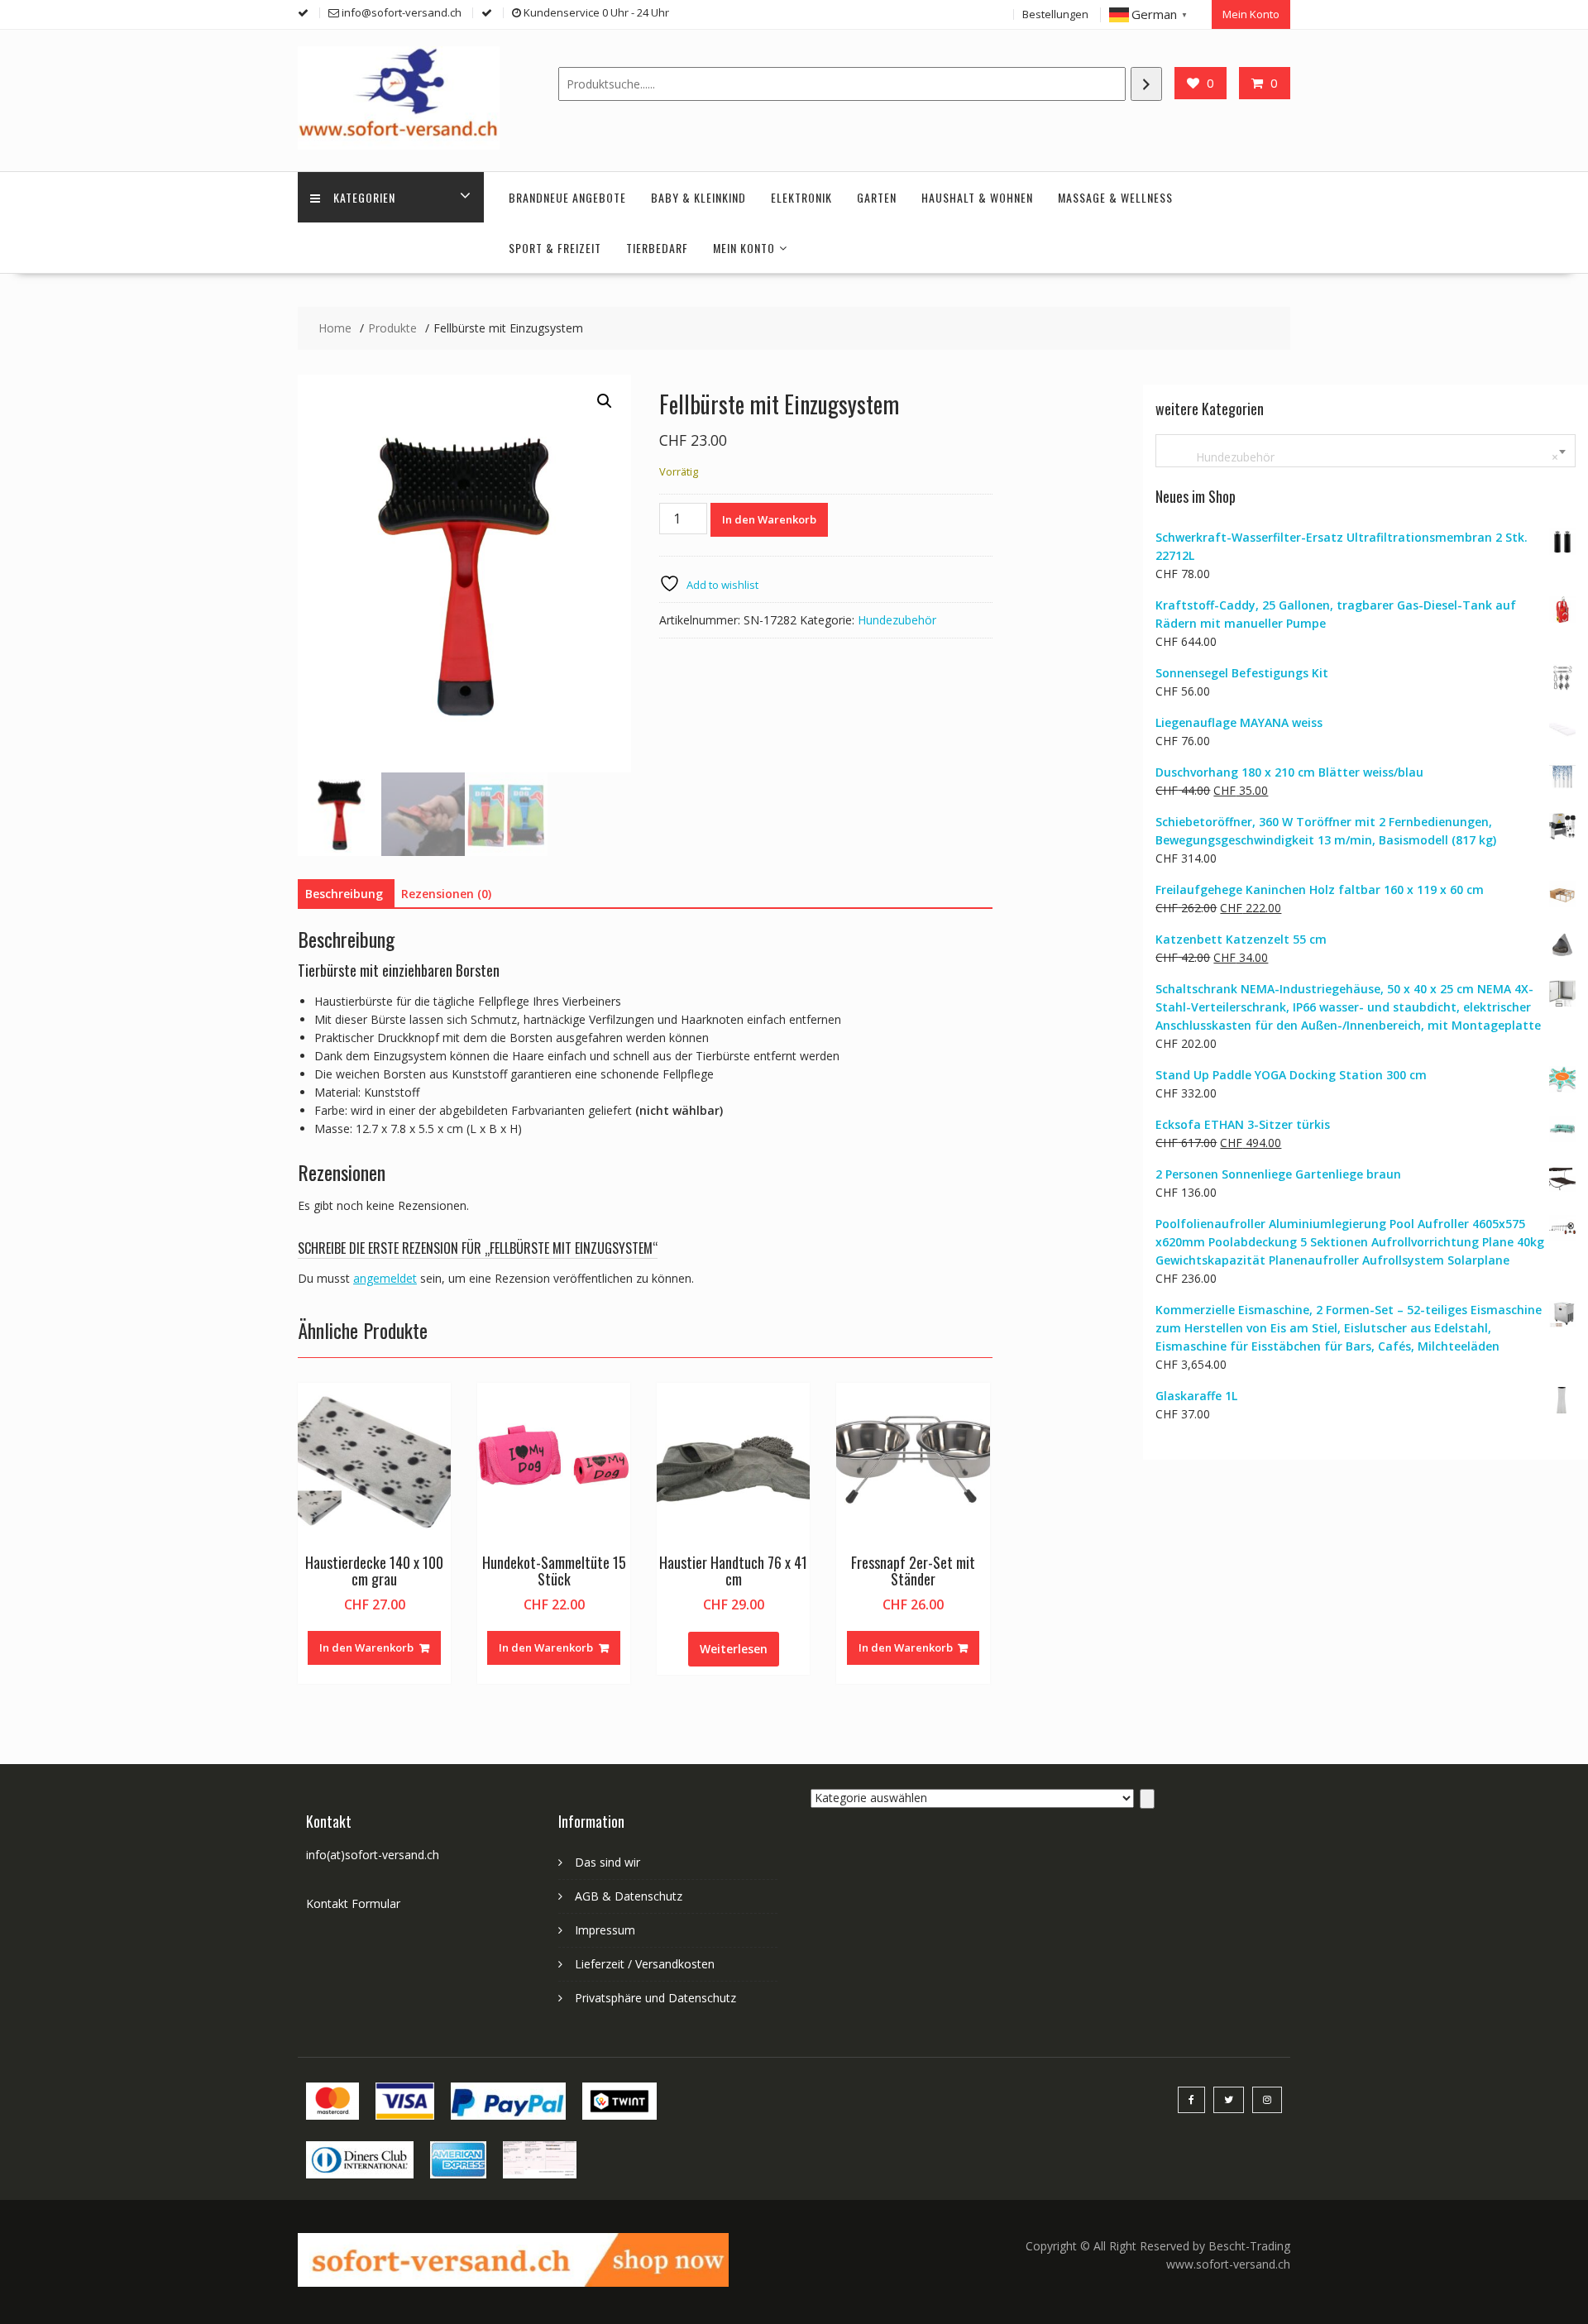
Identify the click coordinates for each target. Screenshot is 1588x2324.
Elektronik (801, 197)
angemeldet (385, 1278)
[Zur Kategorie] (1147, 1799)
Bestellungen (1055, 14)
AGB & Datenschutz (629, 1896)
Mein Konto (1251, 14)
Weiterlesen (734, 1649)
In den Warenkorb (769, 519)
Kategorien (364, 197)
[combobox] (1366, 451)
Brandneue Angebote (567, 197)
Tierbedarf (657, 248)
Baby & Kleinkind (698, 197)
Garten (877, 197)
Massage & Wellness (1115, 197)
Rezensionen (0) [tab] (446, 894)
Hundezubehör (897, 620)
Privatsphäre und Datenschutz (655, 1998)
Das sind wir (607, 1862)
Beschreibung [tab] (344, 894)
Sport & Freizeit (555, 248)
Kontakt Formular (353, 1903)
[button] (605, 401)
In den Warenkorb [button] (366, 1647)
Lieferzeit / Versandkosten (645, 1964)
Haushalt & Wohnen (977, 197)
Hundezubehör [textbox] (1362, 457)
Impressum (605, 1930)
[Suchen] (1146, 84)
